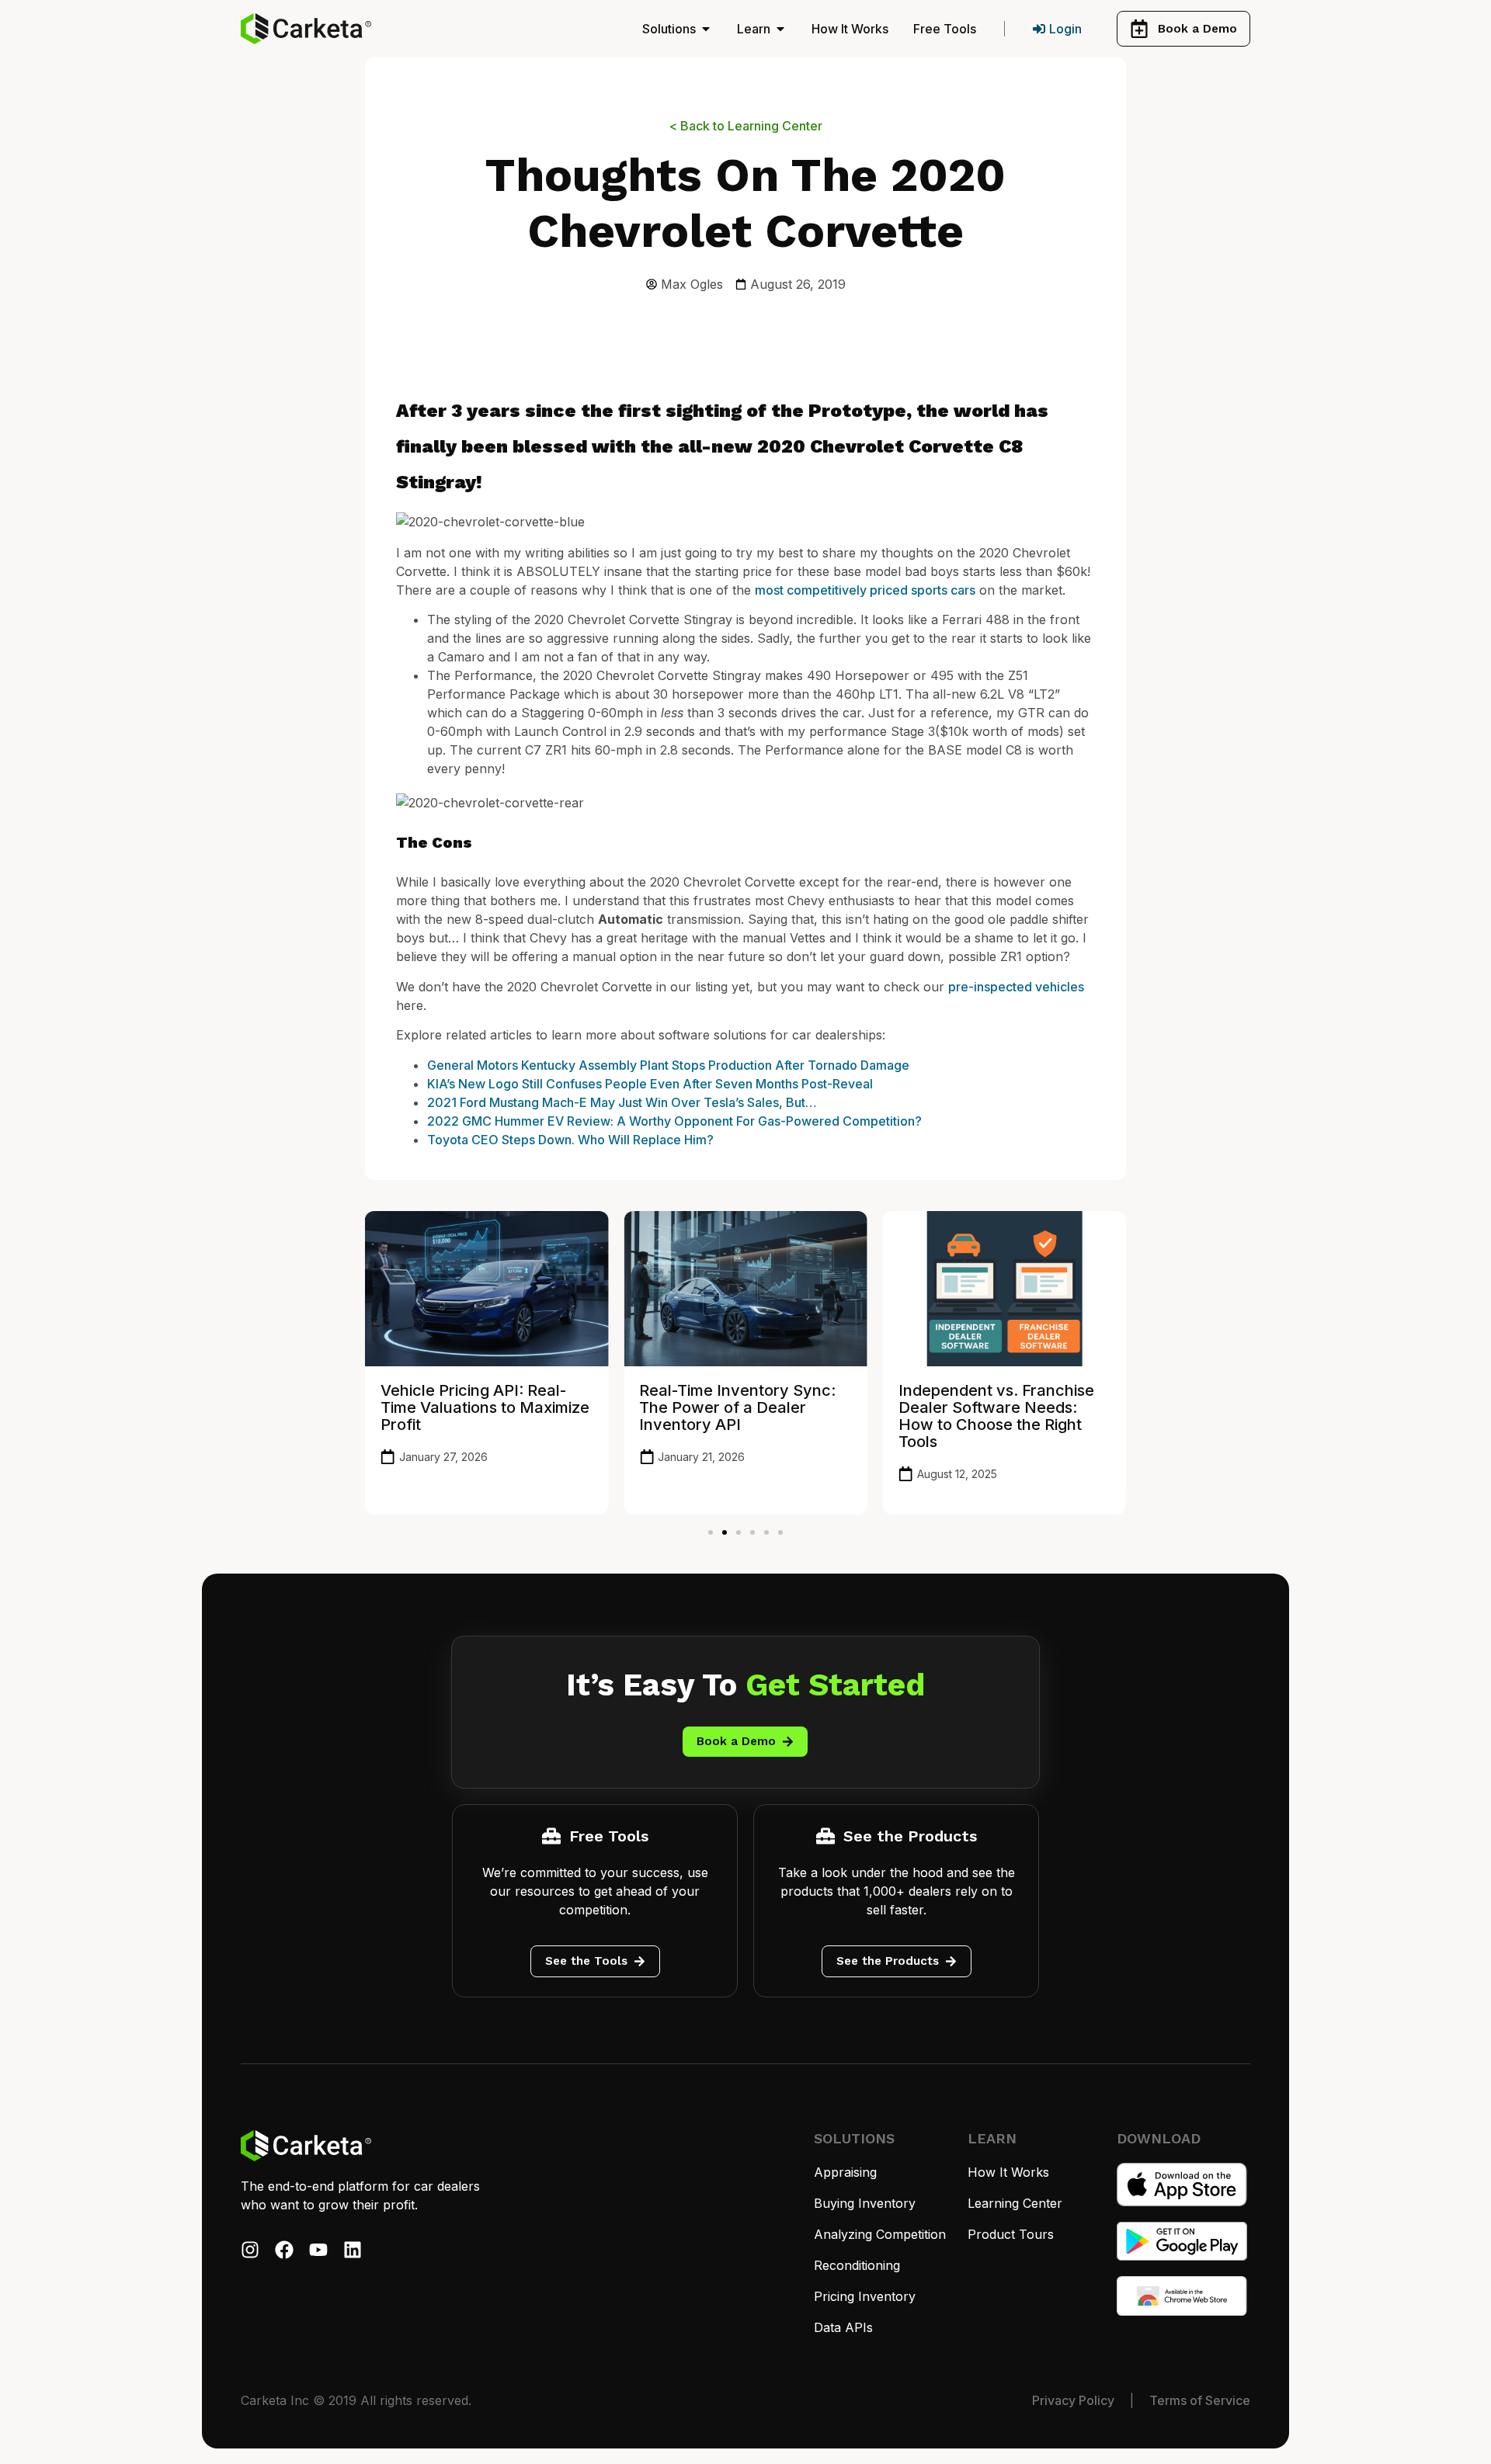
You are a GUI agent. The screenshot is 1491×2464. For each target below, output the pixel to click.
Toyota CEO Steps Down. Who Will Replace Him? (570, 1140)
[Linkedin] (353, 2250)
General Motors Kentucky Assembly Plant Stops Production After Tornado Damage (668, 1065)
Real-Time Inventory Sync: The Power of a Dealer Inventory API (737, 1407)
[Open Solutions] (706, 29)
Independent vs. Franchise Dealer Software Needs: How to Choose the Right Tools (996, 1416)
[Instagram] (250, 2250)
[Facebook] (284, 2250)
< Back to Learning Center (746, 126)
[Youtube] (318, 2250)
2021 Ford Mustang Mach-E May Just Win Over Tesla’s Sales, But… (622, 1102)
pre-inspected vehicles (1016, 987)
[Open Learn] (780, 29)
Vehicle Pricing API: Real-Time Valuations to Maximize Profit (485, 1407)
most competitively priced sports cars (865, 590)
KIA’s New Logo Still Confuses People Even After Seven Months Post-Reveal (650, 1084)
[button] (711, 1532)
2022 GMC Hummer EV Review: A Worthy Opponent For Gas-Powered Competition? (674, 1121)
